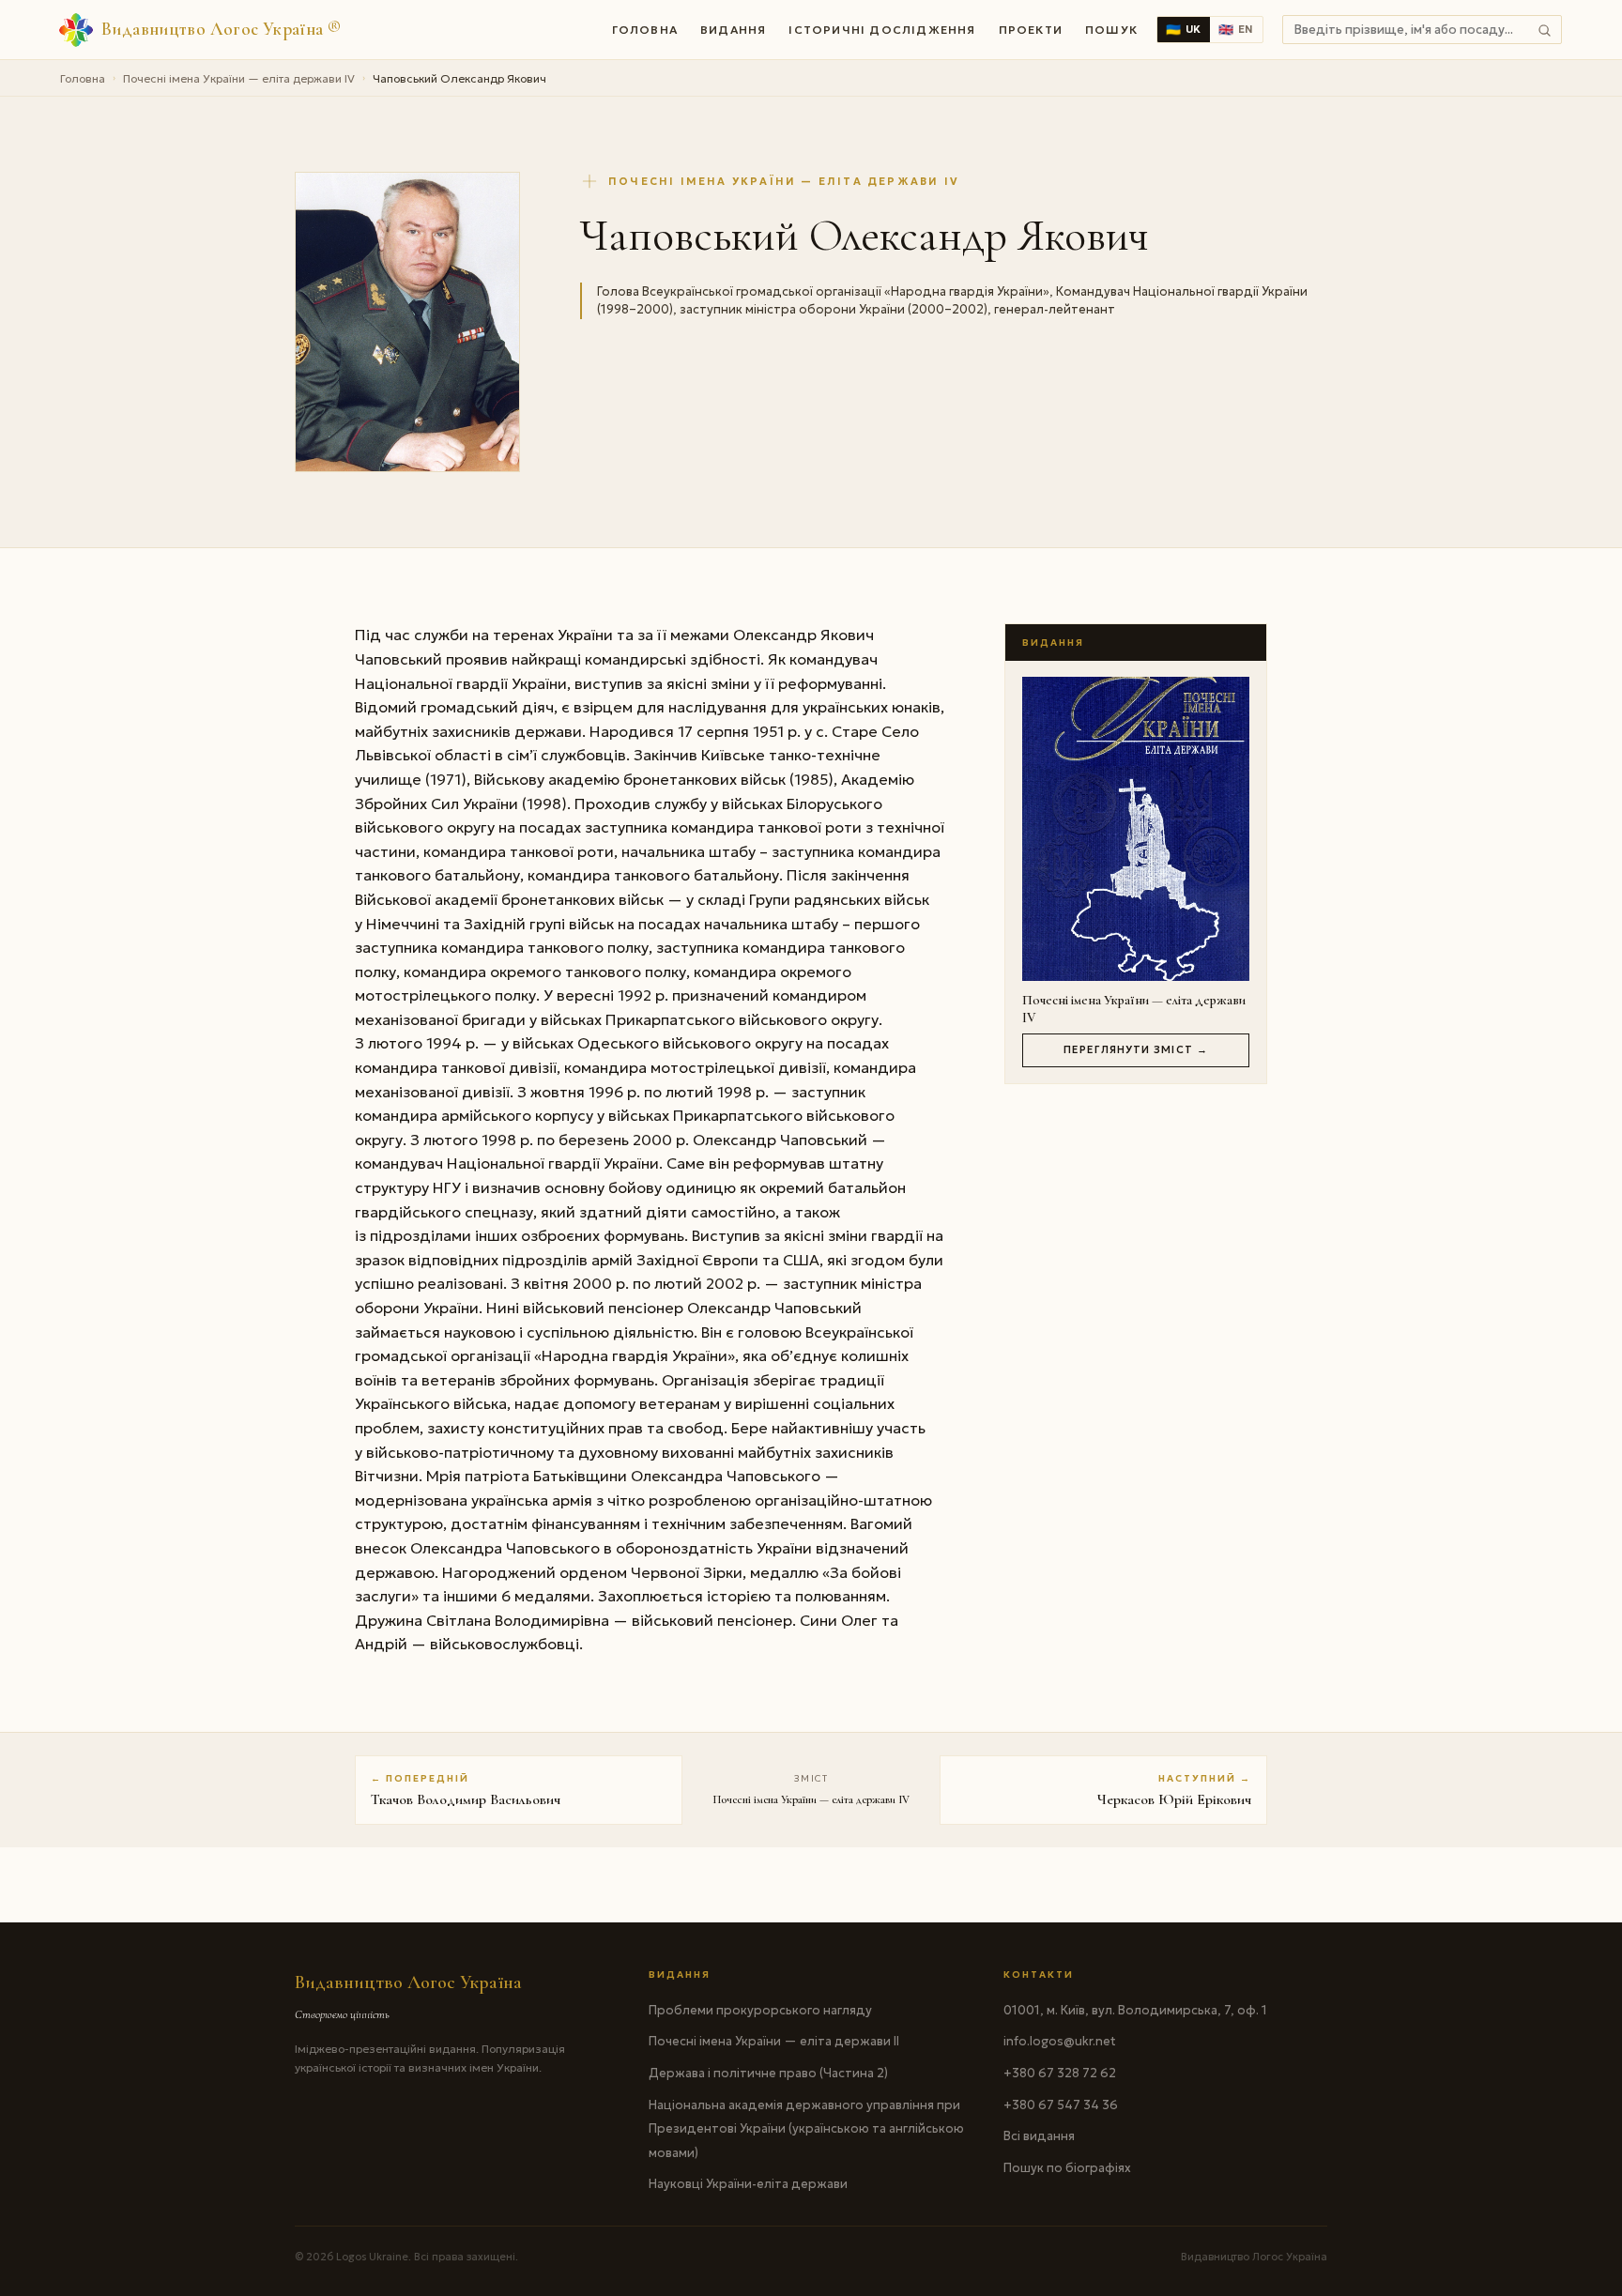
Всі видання (1039, 2136)
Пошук (1111, 30)
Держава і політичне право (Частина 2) (768, 2073)
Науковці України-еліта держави (748, 2184)
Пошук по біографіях (1067, 2168)
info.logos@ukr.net (1060, 2041)
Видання (733, 30)
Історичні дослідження (882, 30)
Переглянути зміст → (1136, 1049)
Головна (645, 30)
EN (1236, 30)
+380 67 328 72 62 (1060, 2073)
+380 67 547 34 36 (1061, 2105)
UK (1184, 30)
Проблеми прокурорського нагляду (760, 2010)
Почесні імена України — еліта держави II (774, 2041)
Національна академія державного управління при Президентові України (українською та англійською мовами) (806, 2129)
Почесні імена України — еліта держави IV (239, 78)
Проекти (1031, 30)
